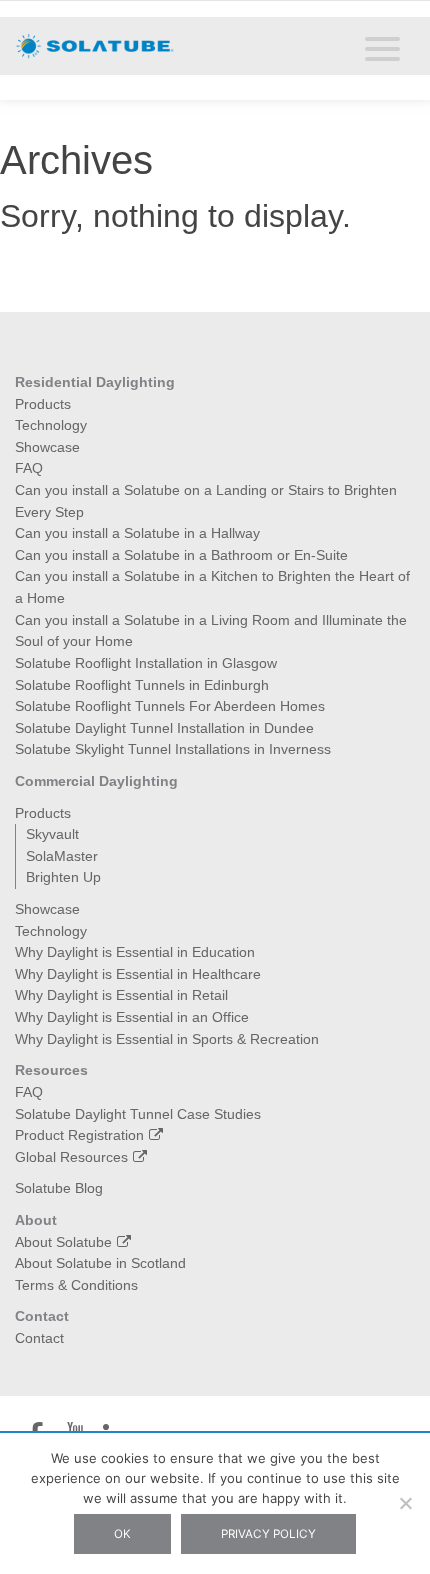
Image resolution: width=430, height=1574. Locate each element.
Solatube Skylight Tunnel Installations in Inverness (173, 749)
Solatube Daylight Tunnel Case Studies (138, 1114)
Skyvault (52, 834)
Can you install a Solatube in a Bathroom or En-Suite (181, 555)
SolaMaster (62, 856)
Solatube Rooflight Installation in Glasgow (146, 663)
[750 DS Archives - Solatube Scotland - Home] (95, 44)
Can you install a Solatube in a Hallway (137, 533)
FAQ (29, 468)
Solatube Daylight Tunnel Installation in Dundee (164, 728)
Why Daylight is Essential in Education (135, 952)
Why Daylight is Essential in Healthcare (138, 974)
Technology (51, 425)
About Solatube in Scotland (100, 1263)
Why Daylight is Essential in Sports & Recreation (167, 1039)
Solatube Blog (59, 1188)
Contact (39, 1338)
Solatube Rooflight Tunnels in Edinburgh (142, 685)
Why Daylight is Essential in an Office (132, 1017)
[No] (405, 1503)
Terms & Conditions (76, 1285)
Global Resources (71, 1157)
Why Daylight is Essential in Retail (121, 995)
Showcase (47, 447)
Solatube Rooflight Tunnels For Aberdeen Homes (170, 706)
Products (43, 404)
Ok (122, 1534)
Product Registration (79, 1135)
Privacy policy (268, 1534)
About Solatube (63, 1242)
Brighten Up (63, 877)
